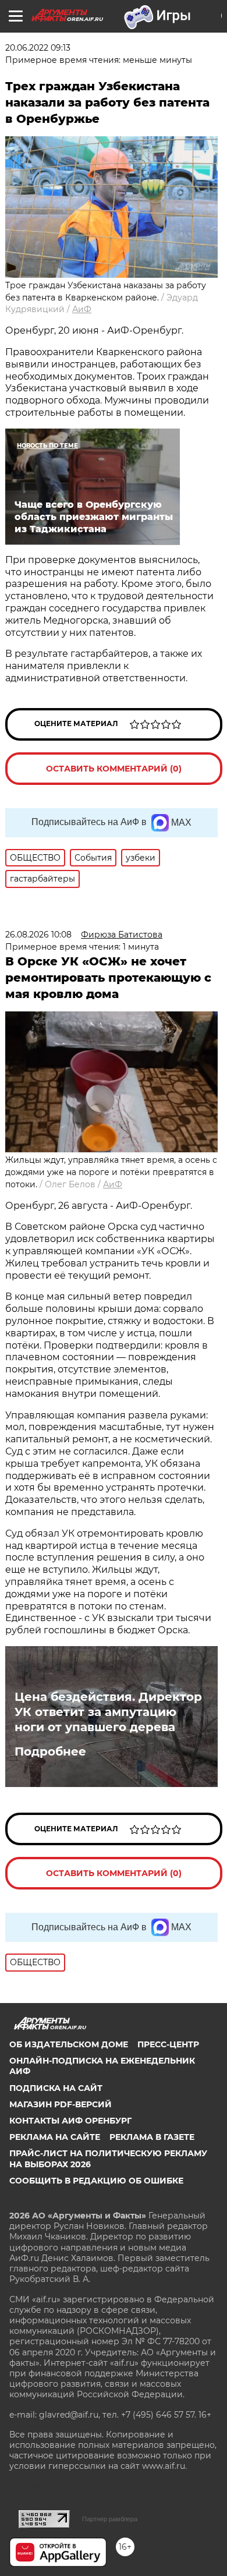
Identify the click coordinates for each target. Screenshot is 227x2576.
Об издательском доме (69, 2044)
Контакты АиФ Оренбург (70, 2121)
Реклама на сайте (55, 2137)
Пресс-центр (168, 2044)
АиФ (82, 309)
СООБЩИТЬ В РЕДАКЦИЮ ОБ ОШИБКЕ (96, 2181)
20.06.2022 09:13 (38, 48)
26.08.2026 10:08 (38, 935)
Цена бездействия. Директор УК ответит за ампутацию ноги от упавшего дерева (108, 1712)
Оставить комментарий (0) (114, 769)
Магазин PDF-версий (61, 2104)
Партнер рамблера (110, 2519)
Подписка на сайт (56, 2088)
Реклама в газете (152, 2137)
